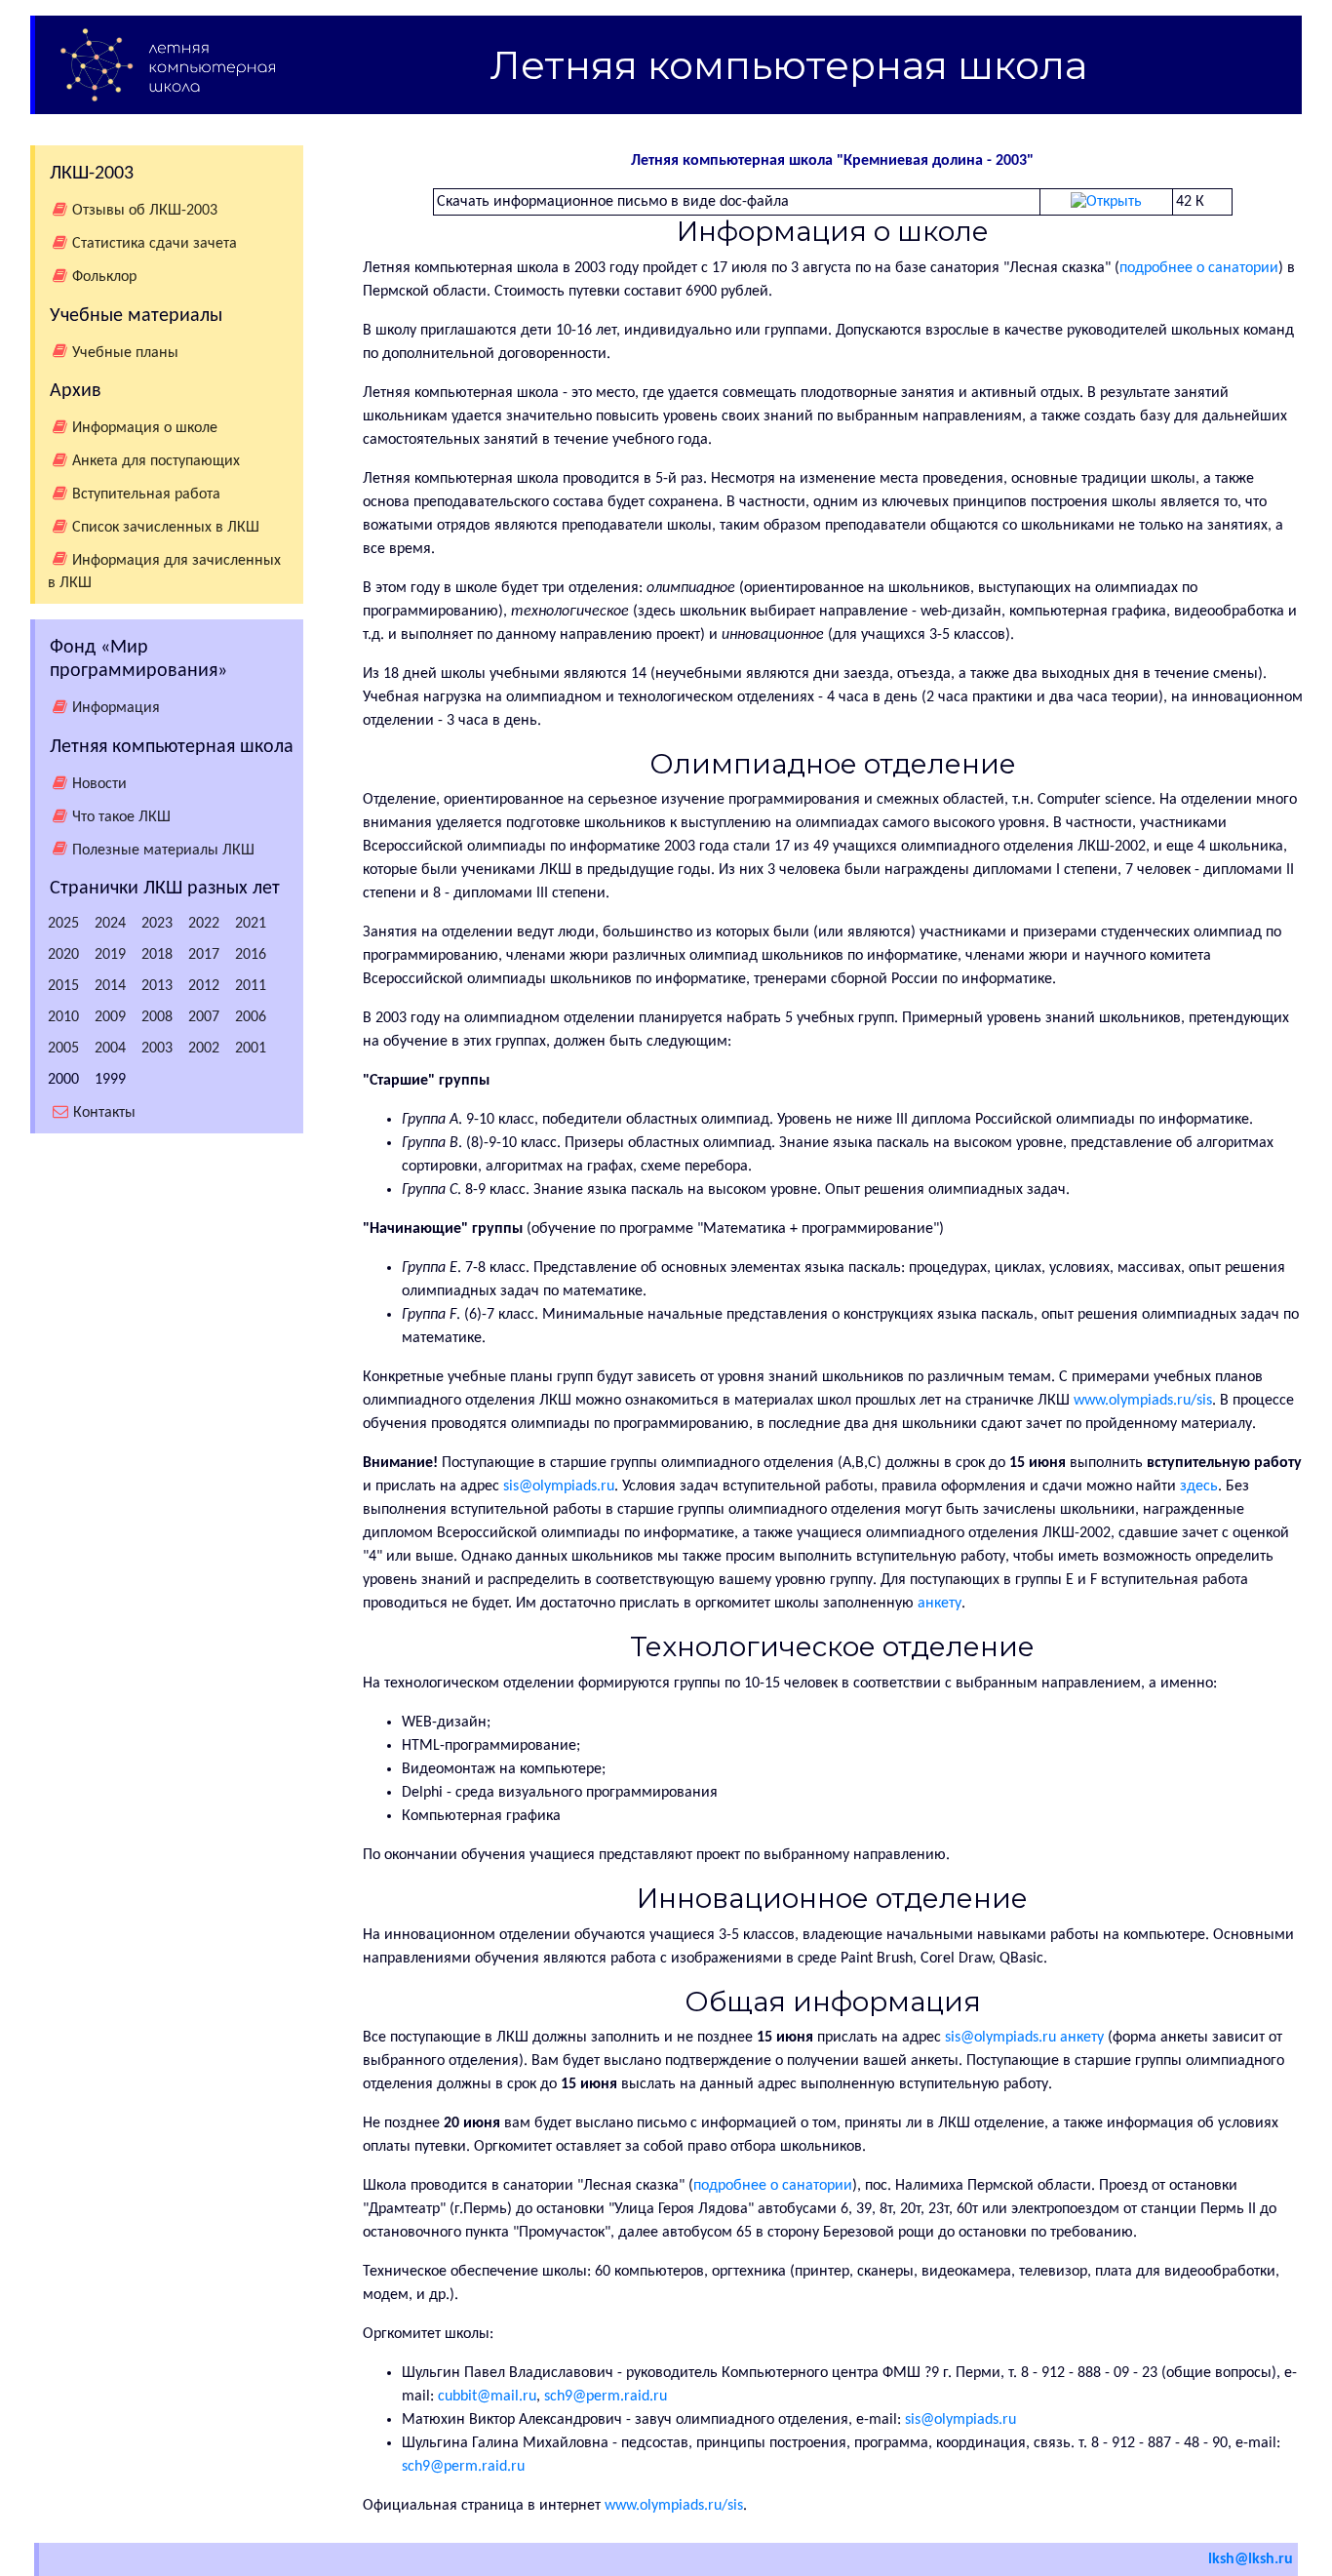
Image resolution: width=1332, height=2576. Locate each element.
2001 (251, 1049)
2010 (63, 1017)
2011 (251, 986)
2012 (204, 986)
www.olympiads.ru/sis (1143, 1401)
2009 (110, 1017)
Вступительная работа (146, 495)
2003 (157, 1049)
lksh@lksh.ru (1251, 2559)
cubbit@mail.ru (487, 2397)
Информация (116, 708)
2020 (63, 955)
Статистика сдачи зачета (155, 244)
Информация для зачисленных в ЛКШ (164, 572)
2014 (110, 986)
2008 (157, 1017)
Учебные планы (125, 352)
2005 (63, 1049)
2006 (251, 1017)
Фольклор (104, 277)
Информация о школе (145, 428)
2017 (204, 955)
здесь (1199, 1486)
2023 (157, 924)
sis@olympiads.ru (559, 1486)
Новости (99, 784)
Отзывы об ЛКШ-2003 (145, 211)
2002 (204, 1049)
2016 (251, 955)
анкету (940, 1604)
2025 (63, 924)
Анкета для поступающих (156, 461)
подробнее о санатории (1199, 268)
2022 (204, 924)
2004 (110, 1049)
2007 (204, 1017)
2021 (251, 924)
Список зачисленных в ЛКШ (166, 528)
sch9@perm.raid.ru (606, 2397)
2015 (63, 986)
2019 (110, 955)
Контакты (104, 1113)
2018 (157, 955)
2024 (110, 924)
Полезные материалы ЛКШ (163, 850)
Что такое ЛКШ (121, 817)
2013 (157, 986)
